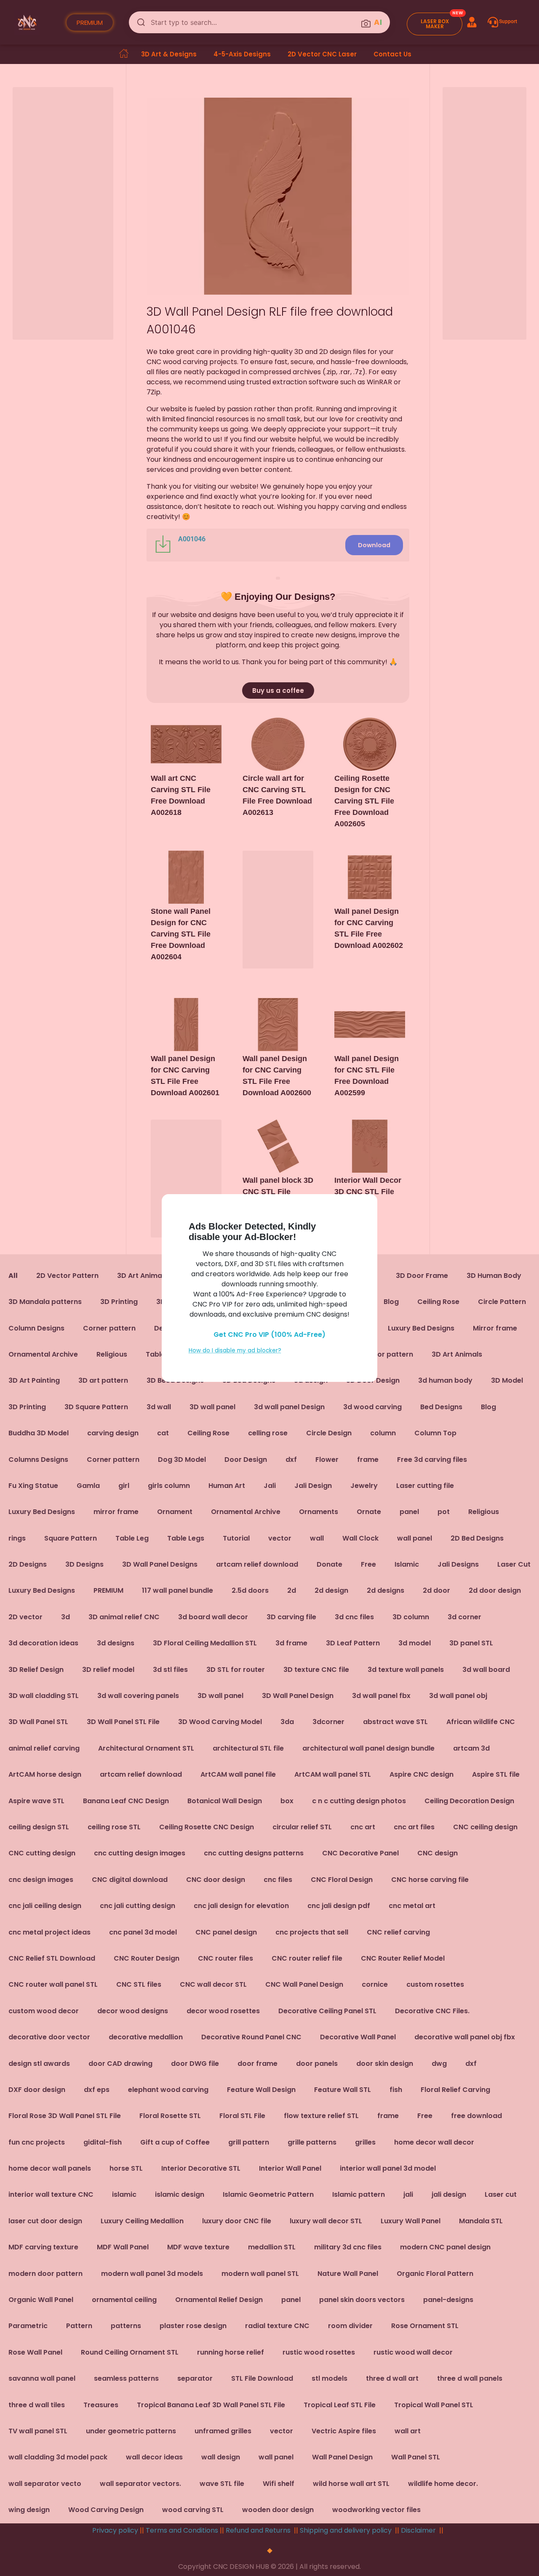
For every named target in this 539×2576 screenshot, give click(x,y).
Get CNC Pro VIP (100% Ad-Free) (269, 1335)
